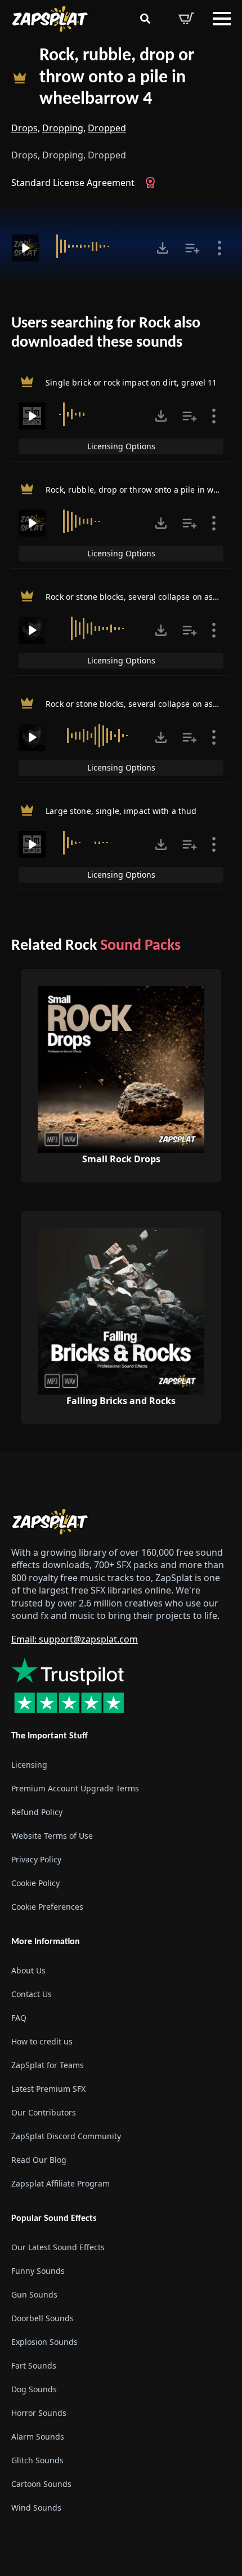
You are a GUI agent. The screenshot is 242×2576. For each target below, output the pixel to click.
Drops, (26, 128)
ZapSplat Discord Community (66, 2136)
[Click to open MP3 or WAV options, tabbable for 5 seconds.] (163, 248)
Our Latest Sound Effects (58, 2247)
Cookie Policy (35, 1883)
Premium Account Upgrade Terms (75, 1788)
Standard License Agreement (73, 183)
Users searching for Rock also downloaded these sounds (106, 333)
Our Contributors (44, 2112)
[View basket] (186, 19)
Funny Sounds (38, 2271)
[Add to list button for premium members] (192, 248)
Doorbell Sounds (42, 2318)
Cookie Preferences (47, 1907)
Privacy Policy (36, 1859)
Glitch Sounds (37, 2460)
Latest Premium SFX (48, 2089)
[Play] (25, 248)
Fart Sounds (34, 2365)
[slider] (96, 246)
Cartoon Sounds (41, 2484)
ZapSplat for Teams (48, 2065)
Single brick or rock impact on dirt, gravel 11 (131, 382)
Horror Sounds (39, 2413)
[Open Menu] (222, 19)
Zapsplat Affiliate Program (60, 2183)
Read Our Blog (39, 2160)
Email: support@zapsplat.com (75, 1639)
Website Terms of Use (52, 1836)
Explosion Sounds (44, 2342)
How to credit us (42, 2041)
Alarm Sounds (38, 2436)
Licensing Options (121, 446)
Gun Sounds (34, 2294)
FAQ (19, 2018)
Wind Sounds (36, 2508)
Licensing (29, 1765)
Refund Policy (37, 1812)
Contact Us (32, 1994)
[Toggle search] (145, 19)
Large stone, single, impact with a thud (121, 811)
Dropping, (64, 128)
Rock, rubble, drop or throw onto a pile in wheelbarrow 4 (117, 78)
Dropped (107, 128)
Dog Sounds (34, 2389)
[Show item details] (219, 248)
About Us (28, 1970)
